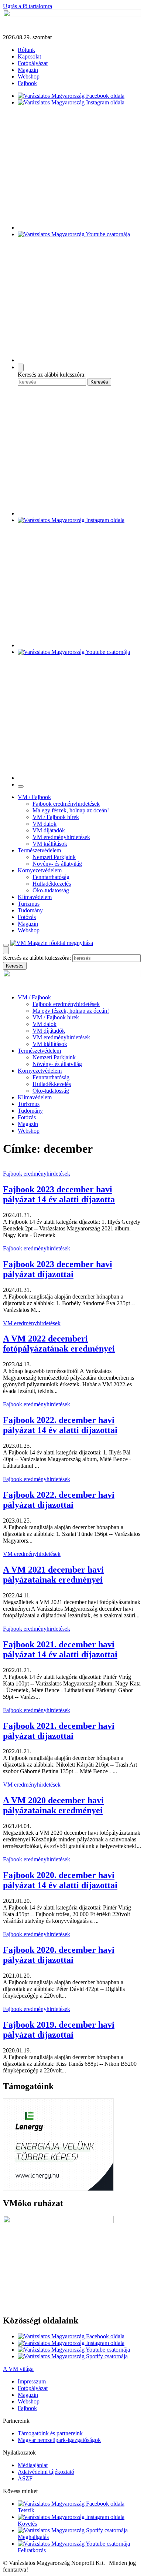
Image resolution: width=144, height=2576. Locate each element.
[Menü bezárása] (21, 786)
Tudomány (30, 910)
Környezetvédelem (40, 870)
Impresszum (32, 2381)
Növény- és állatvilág (57, 864)
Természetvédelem (39, 850)
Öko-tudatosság (51, 890)
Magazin (28, 70)
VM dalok (44, 824)
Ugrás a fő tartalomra (28, 6)
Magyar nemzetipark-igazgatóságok (59, 2440)
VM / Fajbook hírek (56, 817)
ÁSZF (25, 2478)
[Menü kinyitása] (6, 945)
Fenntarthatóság (51, 877)
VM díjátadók (49, 830)
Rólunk (26, 50)
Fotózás (27, 917)
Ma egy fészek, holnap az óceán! (71, 810)
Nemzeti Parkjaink (54, 857)
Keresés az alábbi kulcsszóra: (52, 375)
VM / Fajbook (34, 797)
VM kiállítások (50, 844)
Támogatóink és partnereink (50, 2433)
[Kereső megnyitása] (21, 367)
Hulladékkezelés (52, 884)
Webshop (29, 76)
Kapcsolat (29, 56)
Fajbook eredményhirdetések (66, 804)
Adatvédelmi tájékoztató (46, 2472)
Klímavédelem (35, 897)
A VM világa (18, 2369)
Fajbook (27, 83)
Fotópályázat (33, 63)
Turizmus (29, 904)
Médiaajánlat (33, 2465)
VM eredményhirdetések (61, 837)
